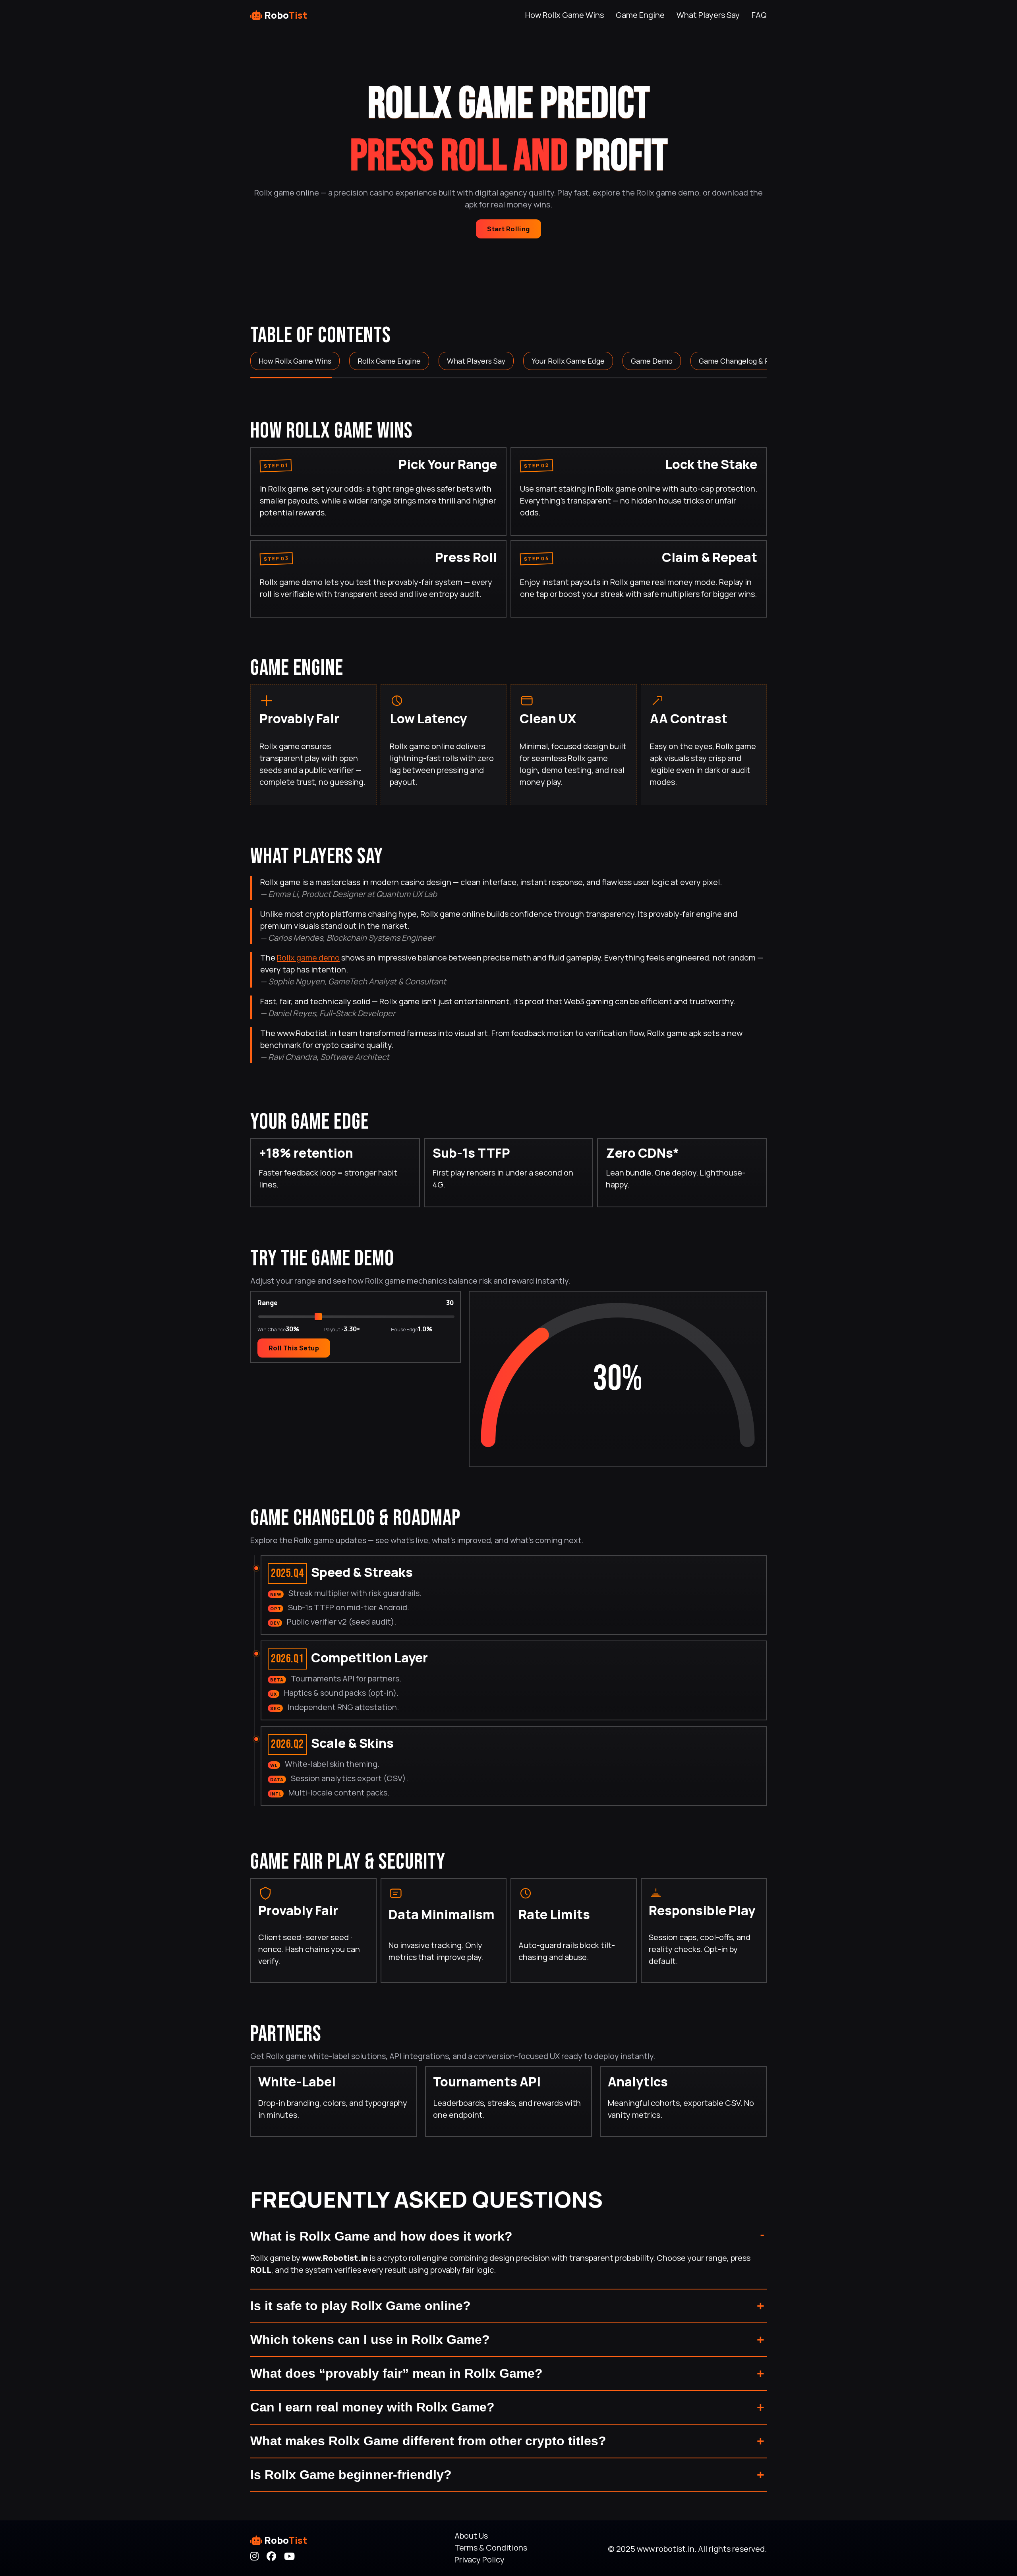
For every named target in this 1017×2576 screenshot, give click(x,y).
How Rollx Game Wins (565, 15)
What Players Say (708, 15)
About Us (471, 2536)
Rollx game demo (308, 958)
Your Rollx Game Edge (568, 361)
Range (268, 1302)
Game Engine (640, 15)
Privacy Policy (479, 2560)
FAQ (759, 15)
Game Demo (652, 361)
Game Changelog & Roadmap (748, 361)
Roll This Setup (294, 1348)
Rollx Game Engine (389, 361)
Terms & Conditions (491, 2548)
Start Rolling (508, 229)
